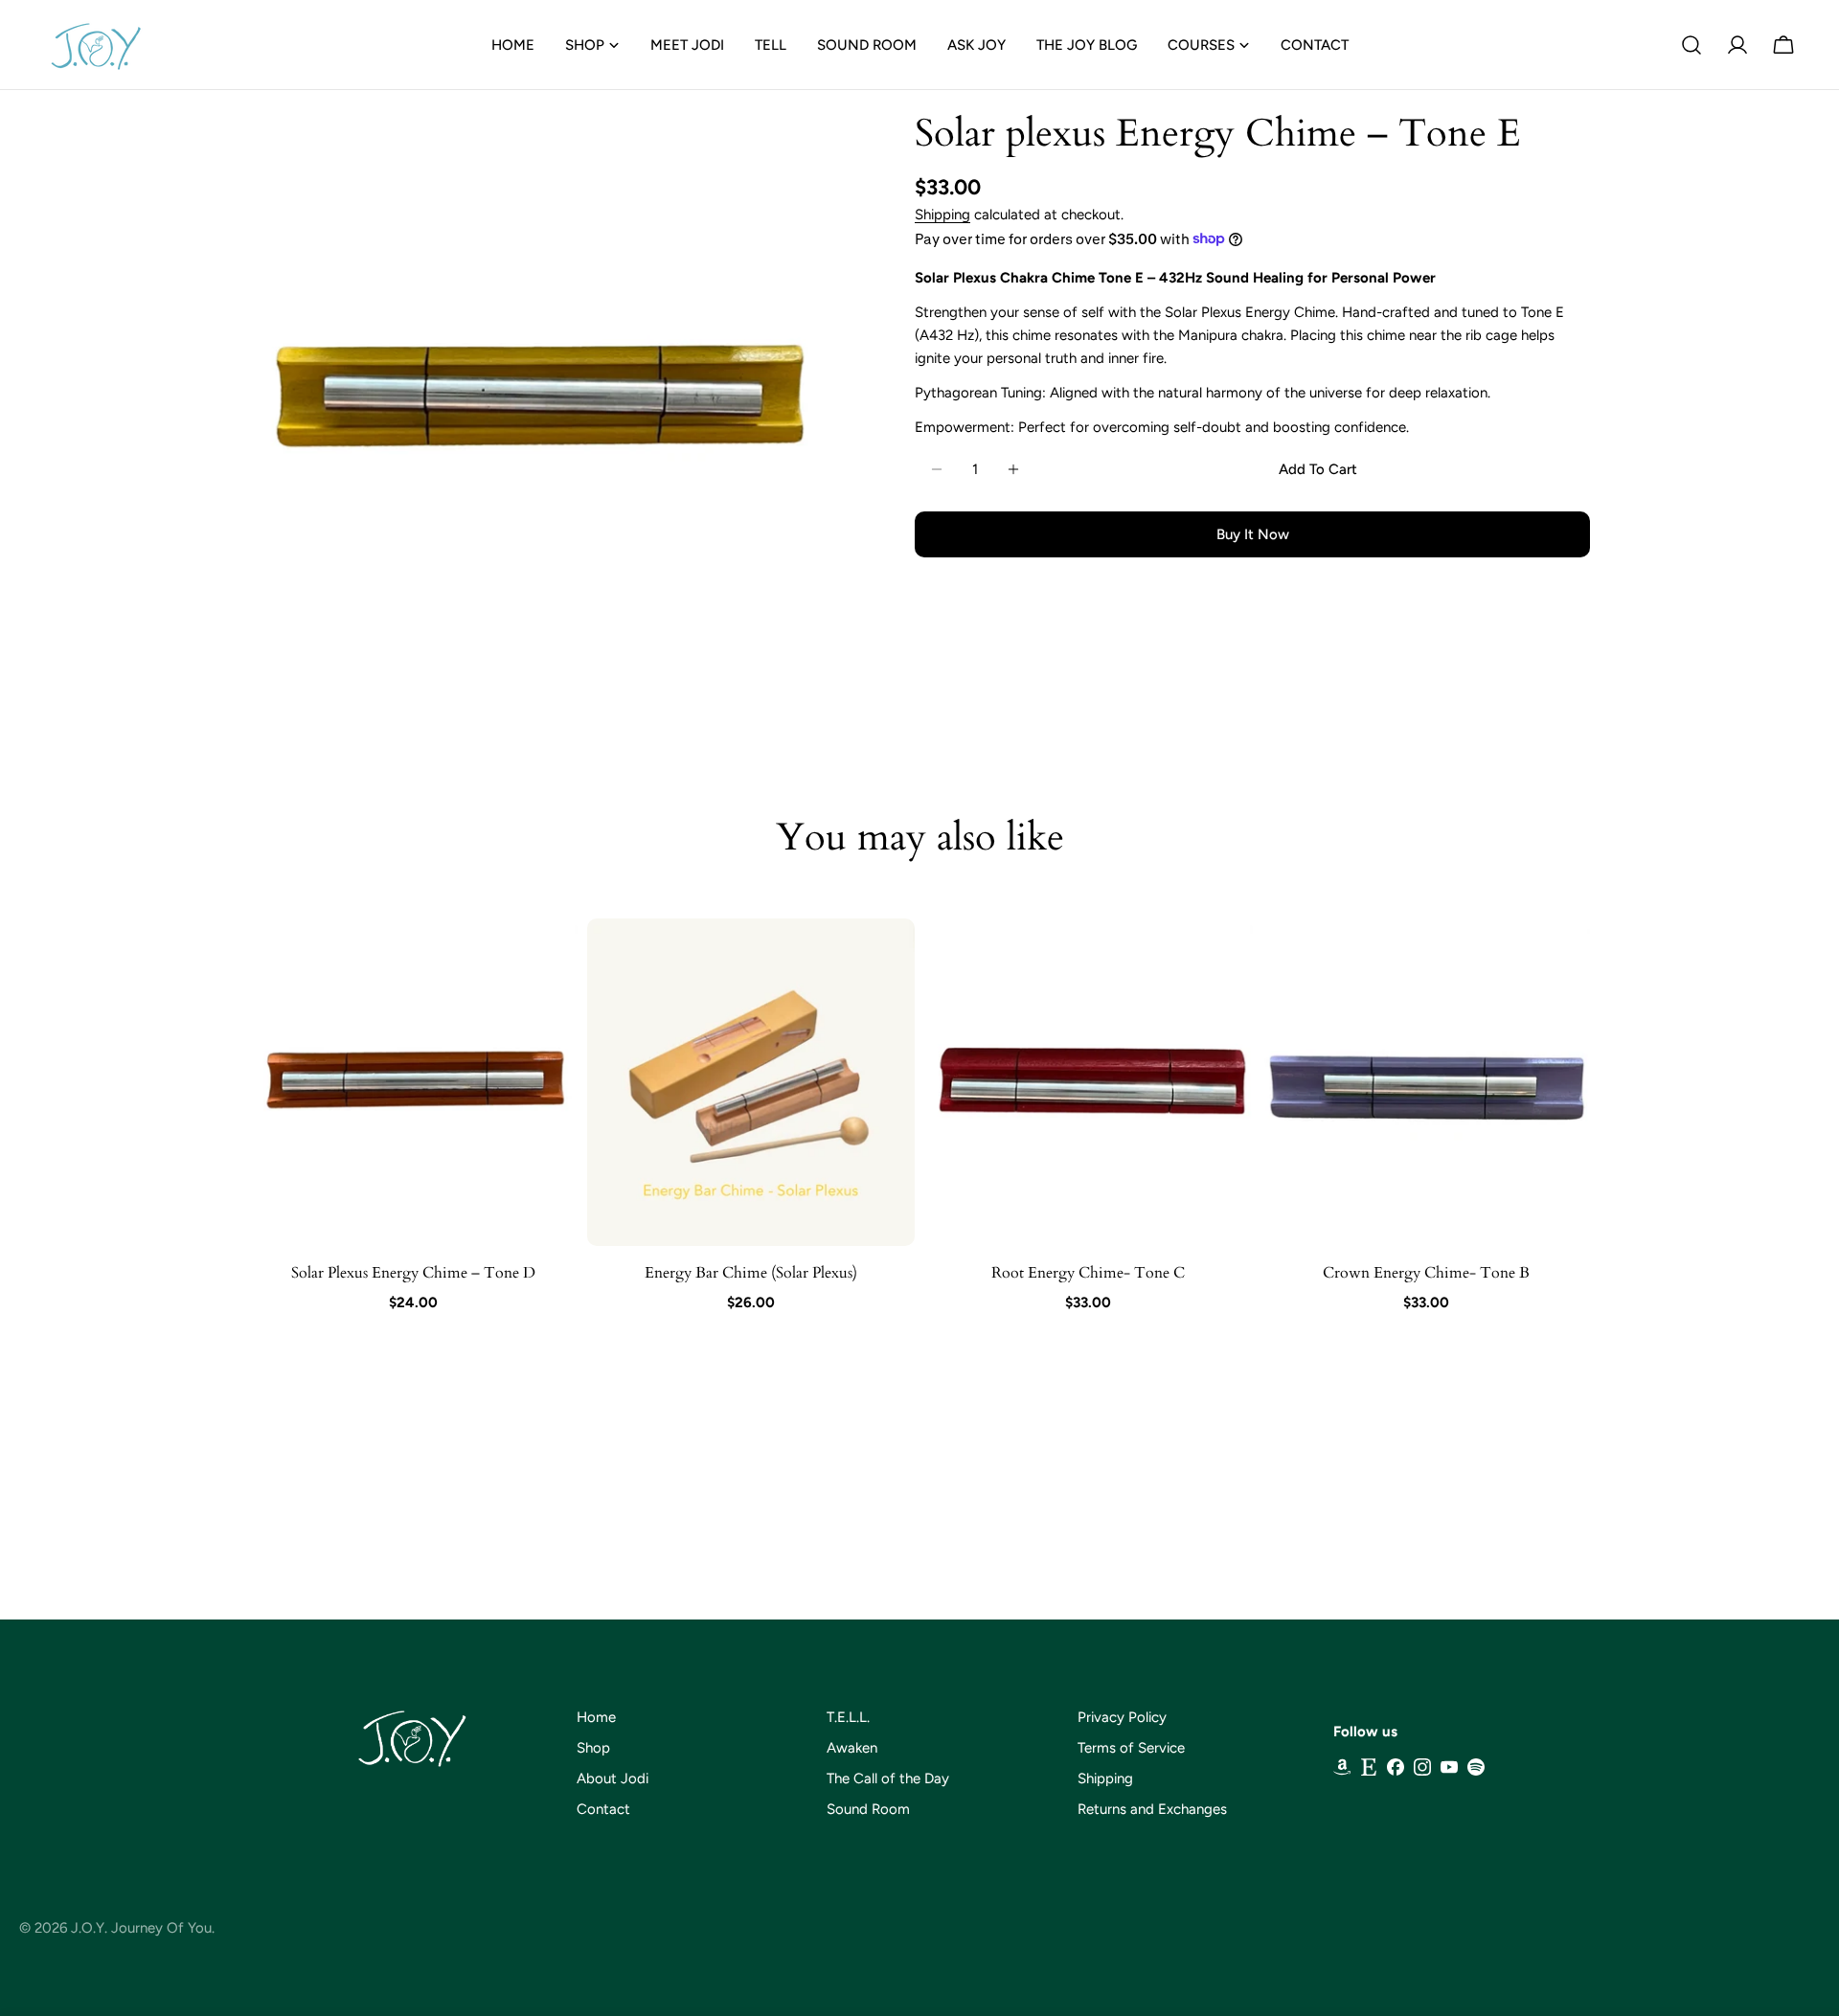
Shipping (942, 215)
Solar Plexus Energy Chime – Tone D (413, 1273)
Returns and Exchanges (1152, 1809)
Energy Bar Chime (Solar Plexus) (751, 1273)
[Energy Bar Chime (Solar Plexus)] (751, 1083)
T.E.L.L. (848, 1717)
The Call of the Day (888, 1778)
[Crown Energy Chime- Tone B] (1427, 1083)
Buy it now (1253, 534)
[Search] (1691, 45)
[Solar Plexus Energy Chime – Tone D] (413, 1083)
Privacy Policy (1122, 1717)
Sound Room (868, 1809)
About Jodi (613, 1778)
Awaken (852, 1748)
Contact (603, 1809)
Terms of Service (1131, 1748)
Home (596, 1717)
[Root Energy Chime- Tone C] (1089, 1083)
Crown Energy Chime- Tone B (1426, 1273)
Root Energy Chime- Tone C (1088, 1273)
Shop (593, 1748)
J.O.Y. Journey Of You (141, 1928)
